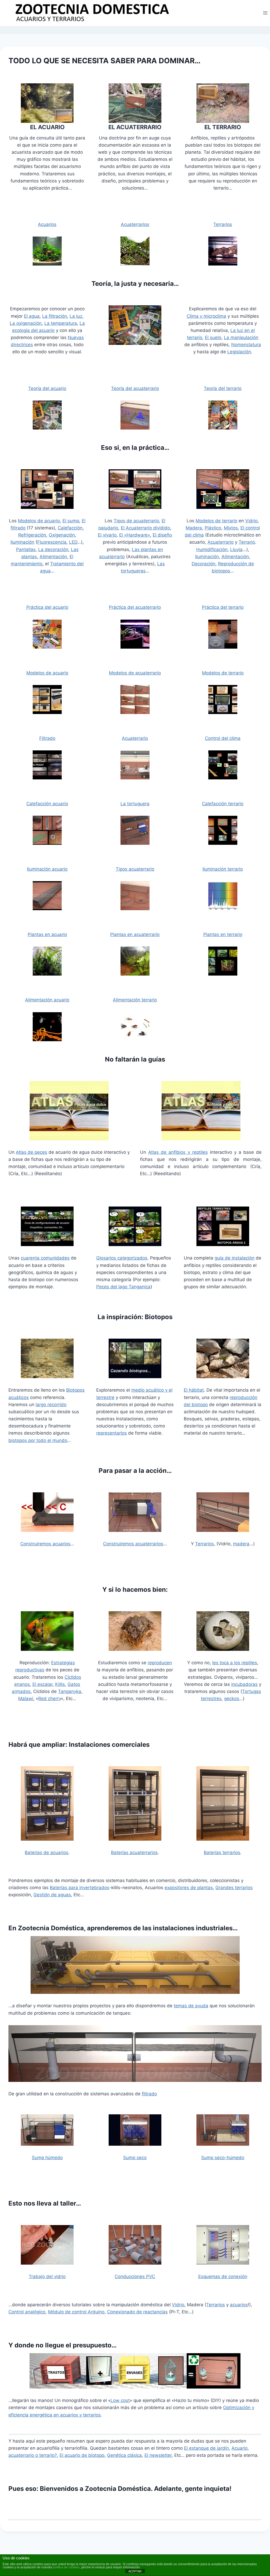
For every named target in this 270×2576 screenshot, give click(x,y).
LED (73, 542)
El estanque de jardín (206, 2448)
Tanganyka (70, 1691)
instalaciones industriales (193, 1928)
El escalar (42, 1684)
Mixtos (231, 528)
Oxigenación (62, 535)
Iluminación (22, 542)
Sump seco (135, 2158)
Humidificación (212, 549)
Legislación (239, 352)
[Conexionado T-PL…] (223, 2245)
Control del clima (223, 738)
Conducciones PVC (135, 2276)
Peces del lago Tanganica (123, 1287)
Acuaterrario (221, 542)
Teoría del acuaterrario (135, 388)
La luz (76, 316)
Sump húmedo (47, 2158)
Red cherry (50, 1699)
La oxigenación (26, 323)
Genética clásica (124, 2455)
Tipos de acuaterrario (136, 521)
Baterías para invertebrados (79, 1888)
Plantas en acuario (47, 934)
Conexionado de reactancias (137, 2312)
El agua (32, 316)
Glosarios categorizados (122, 1258)
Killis (60, 1684)
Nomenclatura (246, 345)
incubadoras (244, 1684)
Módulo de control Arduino (76, 2312)
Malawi (26, 1699)
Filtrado (47, 738)
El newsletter (158, 2455)
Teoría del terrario (223, 388)
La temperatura (61, 323)
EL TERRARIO (223, 127)
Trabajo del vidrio (47, 2276)
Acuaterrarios (135, 224)
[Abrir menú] (265, 13)
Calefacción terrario (223, 804)
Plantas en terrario (223, 934)
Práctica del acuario (47, 607)
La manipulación (241, 337)
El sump (71, 521)
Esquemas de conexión (223, 2276)
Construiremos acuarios (45, 1544)
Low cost (120, 2400)
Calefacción (70, 528)
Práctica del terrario (223, 607)
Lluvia (236, 549)
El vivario (107, 535)
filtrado (149, 2094)
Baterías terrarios (222, 1853)
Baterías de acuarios (47, 1853)
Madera (194, 528)
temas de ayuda (191, 2006)
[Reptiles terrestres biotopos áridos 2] (223, 1226)
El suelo (213, 337)
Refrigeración (32, 535)
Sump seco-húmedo (223, 2158)
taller (68, 2203)
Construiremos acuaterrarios (133, 1544)
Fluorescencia (52, 542)
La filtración (55, 316)
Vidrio (251, 521)
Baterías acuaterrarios (134, 1853)
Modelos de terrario (216, 521)
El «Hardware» (135, 535)
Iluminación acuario (47, 869)
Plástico (213, 528)
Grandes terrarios (234, 1888)
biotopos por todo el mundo (38, 1440)
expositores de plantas (189, 1888)
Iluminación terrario (223, 869)
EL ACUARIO (47, 127)
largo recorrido (51, 1405)
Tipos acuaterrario (135, 869)
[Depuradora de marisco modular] (135, 1965)
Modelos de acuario (39, 521)
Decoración (204, 564)
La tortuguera (135, 804)
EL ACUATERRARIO (135, 127)
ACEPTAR (135, 2571)
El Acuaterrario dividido (145, 528)
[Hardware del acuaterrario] (135, 489)
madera (241, 1544)
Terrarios (223, 224)
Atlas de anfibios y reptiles (178, 1152)
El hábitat (194, 1390)
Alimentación (53, 557)
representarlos (112, 1433)
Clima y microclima (206, 316)
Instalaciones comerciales (109, 1745)
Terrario (247, 542)
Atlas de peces (32, 1152)
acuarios (239, 2305)
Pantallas (26, 549)
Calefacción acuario (47, 804)
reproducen (160, 1663)
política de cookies (66, 2567)
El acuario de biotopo (82, 2455)
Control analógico (27, 2312)
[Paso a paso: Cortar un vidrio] (47, 2245)
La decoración (53, 549)
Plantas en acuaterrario (135, 934)
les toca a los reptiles (235, 1663)
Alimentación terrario (135, 1000)
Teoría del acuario (47, 388)
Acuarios (47, 224)
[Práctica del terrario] (223, 489)
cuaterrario (136, 738)
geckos (232, 1699)
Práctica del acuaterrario (135, 607)
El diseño (162, 535)
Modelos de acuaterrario (135, 673)
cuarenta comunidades (45, 1258)
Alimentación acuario (47, 1000)
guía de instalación (235, 1258)
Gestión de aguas (52, 1895)
